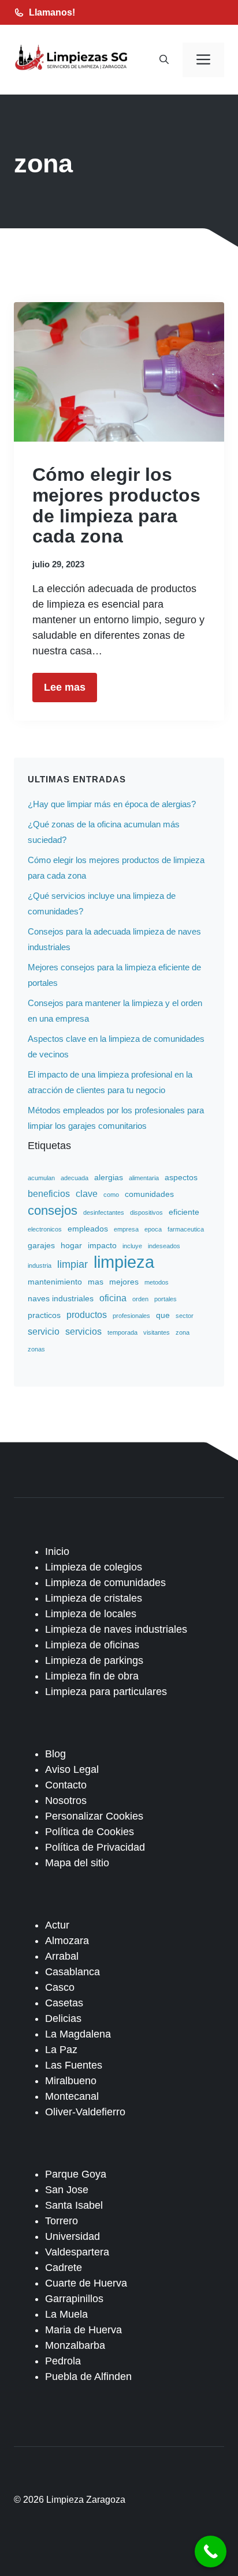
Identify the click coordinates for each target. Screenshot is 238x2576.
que (163, 1315)
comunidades (149, 1194)
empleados (88, 1229)
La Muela (66, 2314)
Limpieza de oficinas (92, 1645)
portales (166, 1299)
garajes (41, 1245)
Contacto (66, 1785)
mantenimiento (55, 1282)
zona (183, 1332)
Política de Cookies (90, 1832)
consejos (53, 1210)
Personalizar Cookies (94, 1816)
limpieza (124, 1262)
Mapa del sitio (77, 1863)
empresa (126, 1229)
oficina (113, 1298)
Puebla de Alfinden (88, 2377)
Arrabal (62, 1956)
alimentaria (144, 1178)
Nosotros (66, 1801)
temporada (122, 1332)
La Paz (61, 2050)
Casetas (64, 2003)
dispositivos (146, 1212)
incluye (132, 1246)
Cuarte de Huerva (86, 2283)
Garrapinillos (74, 2299)
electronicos (45, 1229)
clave (87, 1193)
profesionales (131, 1316)
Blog (55, 1754)
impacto (102, 1245)
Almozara (67, 1941)
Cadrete (64, 2268)
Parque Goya (76, 2174)
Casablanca (72, 1972)
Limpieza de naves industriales (116, 1629)
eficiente (184, 1212)
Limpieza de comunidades (105, 1583)
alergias (109, 1177)
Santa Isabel (74, 2205)
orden (140, 1299)
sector (185, 1316)
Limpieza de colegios (94, 1567)
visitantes (157, 1332)
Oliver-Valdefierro (85, 2112)
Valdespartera (77, 2252)
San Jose (67, 2190)
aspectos (181, 1177)
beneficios (49, 1193)
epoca (153, 1229)
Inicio (57, 1551)
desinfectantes (104, 1212)
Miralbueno (71, 2081)
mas (96, 1282)
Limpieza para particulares (106, 1692)
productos (87, 1315)
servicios (83, 1331)
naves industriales (61, 1298)
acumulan (41, 1178)
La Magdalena (78, 2034)
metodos (157, 1282)
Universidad (72, 2236)
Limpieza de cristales (94, 1598)
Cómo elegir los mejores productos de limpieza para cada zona (116, 505)
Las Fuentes (74, 2065)
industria (40, 1266)
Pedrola (63, 2361)
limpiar (72, 1264)
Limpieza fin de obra (92, 1676)
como (111, 1195)
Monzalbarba (75, 2345)
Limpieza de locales (91, 1614)
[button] (164, 60)
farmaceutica (186, 1229)
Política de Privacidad (95, 1847)
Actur (57, 1925)
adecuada (75, 1178)
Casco (60, 1987)
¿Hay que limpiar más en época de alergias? (112, 804)
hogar (71, 1245)
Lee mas (65, 687)
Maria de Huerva (83, 2330)
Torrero (62, 2221)
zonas (36, 1349)
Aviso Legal (72, 1769)
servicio (44, 1331)
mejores (124, 1282)
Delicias (63, 2018)
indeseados (164, 1246)
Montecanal (72, 2096)
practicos (44, 1315)
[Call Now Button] (211, 2551)
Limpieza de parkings (94, 1660)
